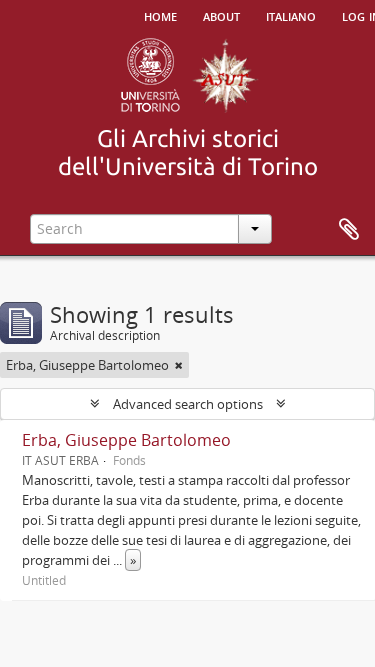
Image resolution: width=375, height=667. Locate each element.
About (221, 15)
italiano (291, 15)
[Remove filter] (179, 365)
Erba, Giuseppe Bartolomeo (126, 440)
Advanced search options (188, 404)
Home (160, 15)
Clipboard (349, 230)
